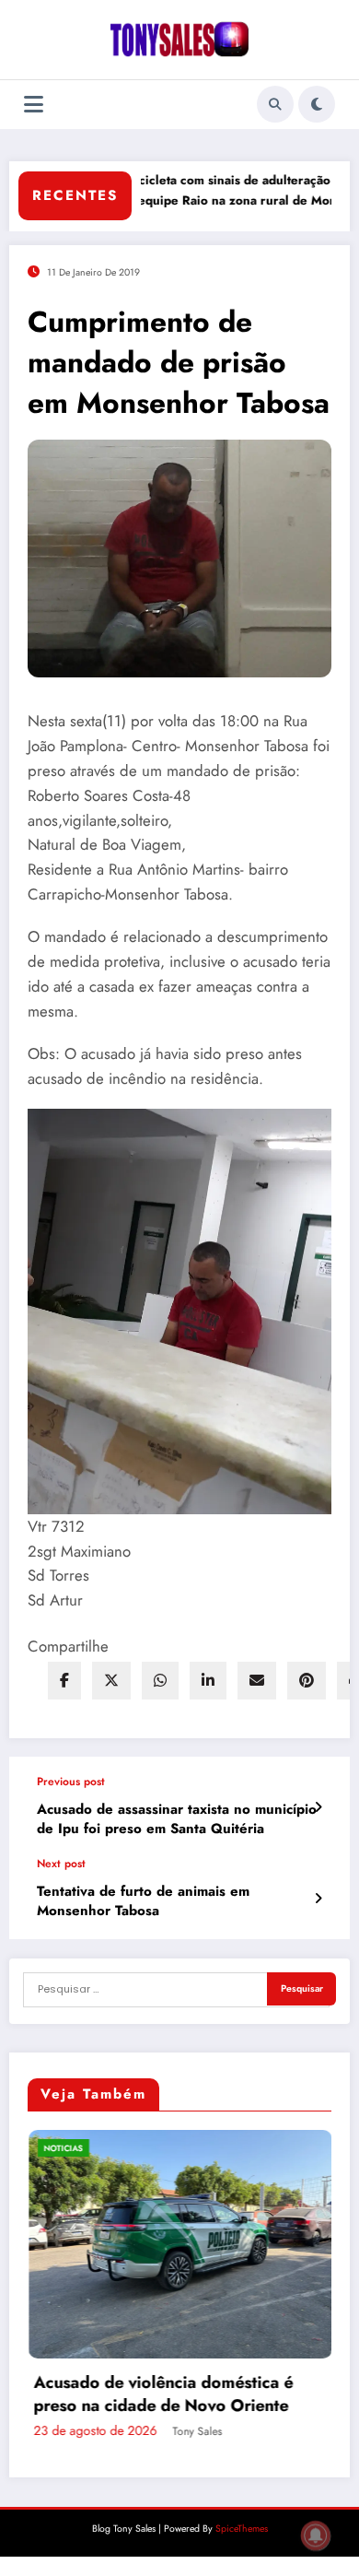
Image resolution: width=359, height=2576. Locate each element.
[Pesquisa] (275, 104)
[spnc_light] (317, 104)
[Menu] (34, 105)
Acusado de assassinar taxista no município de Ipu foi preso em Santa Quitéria (177, 1819)
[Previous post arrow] (318, 1807)
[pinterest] (307, 1681)
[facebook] (64, 1681)
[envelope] (257, 1681)
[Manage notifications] (316, 2535)
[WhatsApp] (160, 1681)
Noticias (132, 2148)
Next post (61, 1864)
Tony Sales (266, 2521)
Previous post (71, 1782)
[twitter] (111, 1681)
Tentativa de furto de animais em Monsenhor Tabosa (143, 1901)
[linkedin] (208, 1681)
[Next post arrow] (318, 1899)
